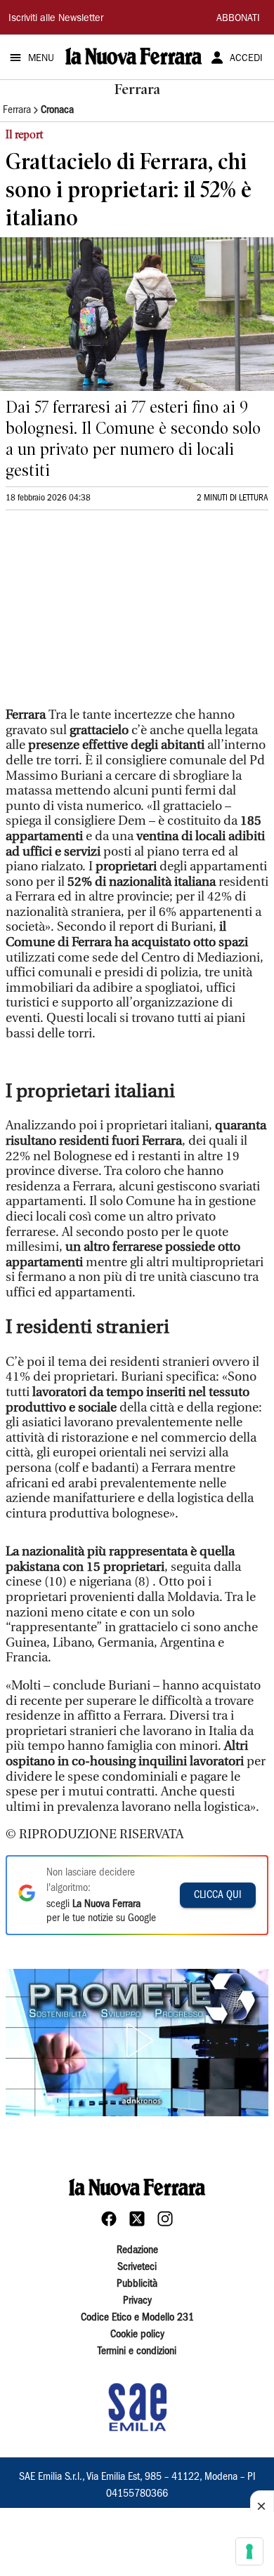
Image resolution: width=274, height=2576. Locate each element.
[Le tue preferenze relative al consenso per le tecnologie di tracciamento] (249, 2551)
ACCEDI (246, 59)
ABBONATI (238, 19)
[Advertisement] (111, 615)
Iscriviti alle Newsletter (56, 19)
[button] (137, 2040)
